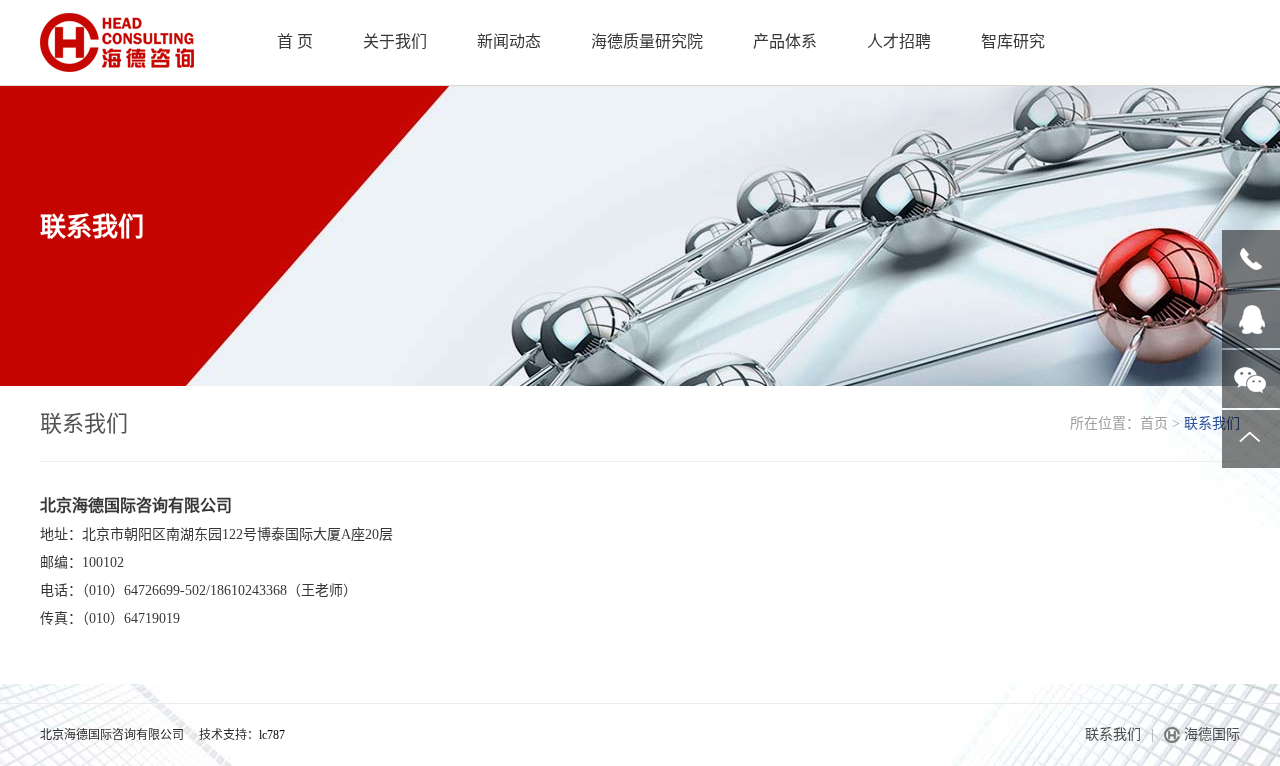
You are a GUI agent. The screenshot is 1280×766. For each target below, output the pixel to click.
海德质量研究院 (647, 41)
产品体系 (785, 41)
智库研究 (1013, 41)
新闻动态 (509, 41)
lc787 (272, 735)
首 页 (295, 41)
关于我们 (395, 41)
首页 (1154, 423)
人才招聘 (899, 41)
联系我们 (1113, 734)
